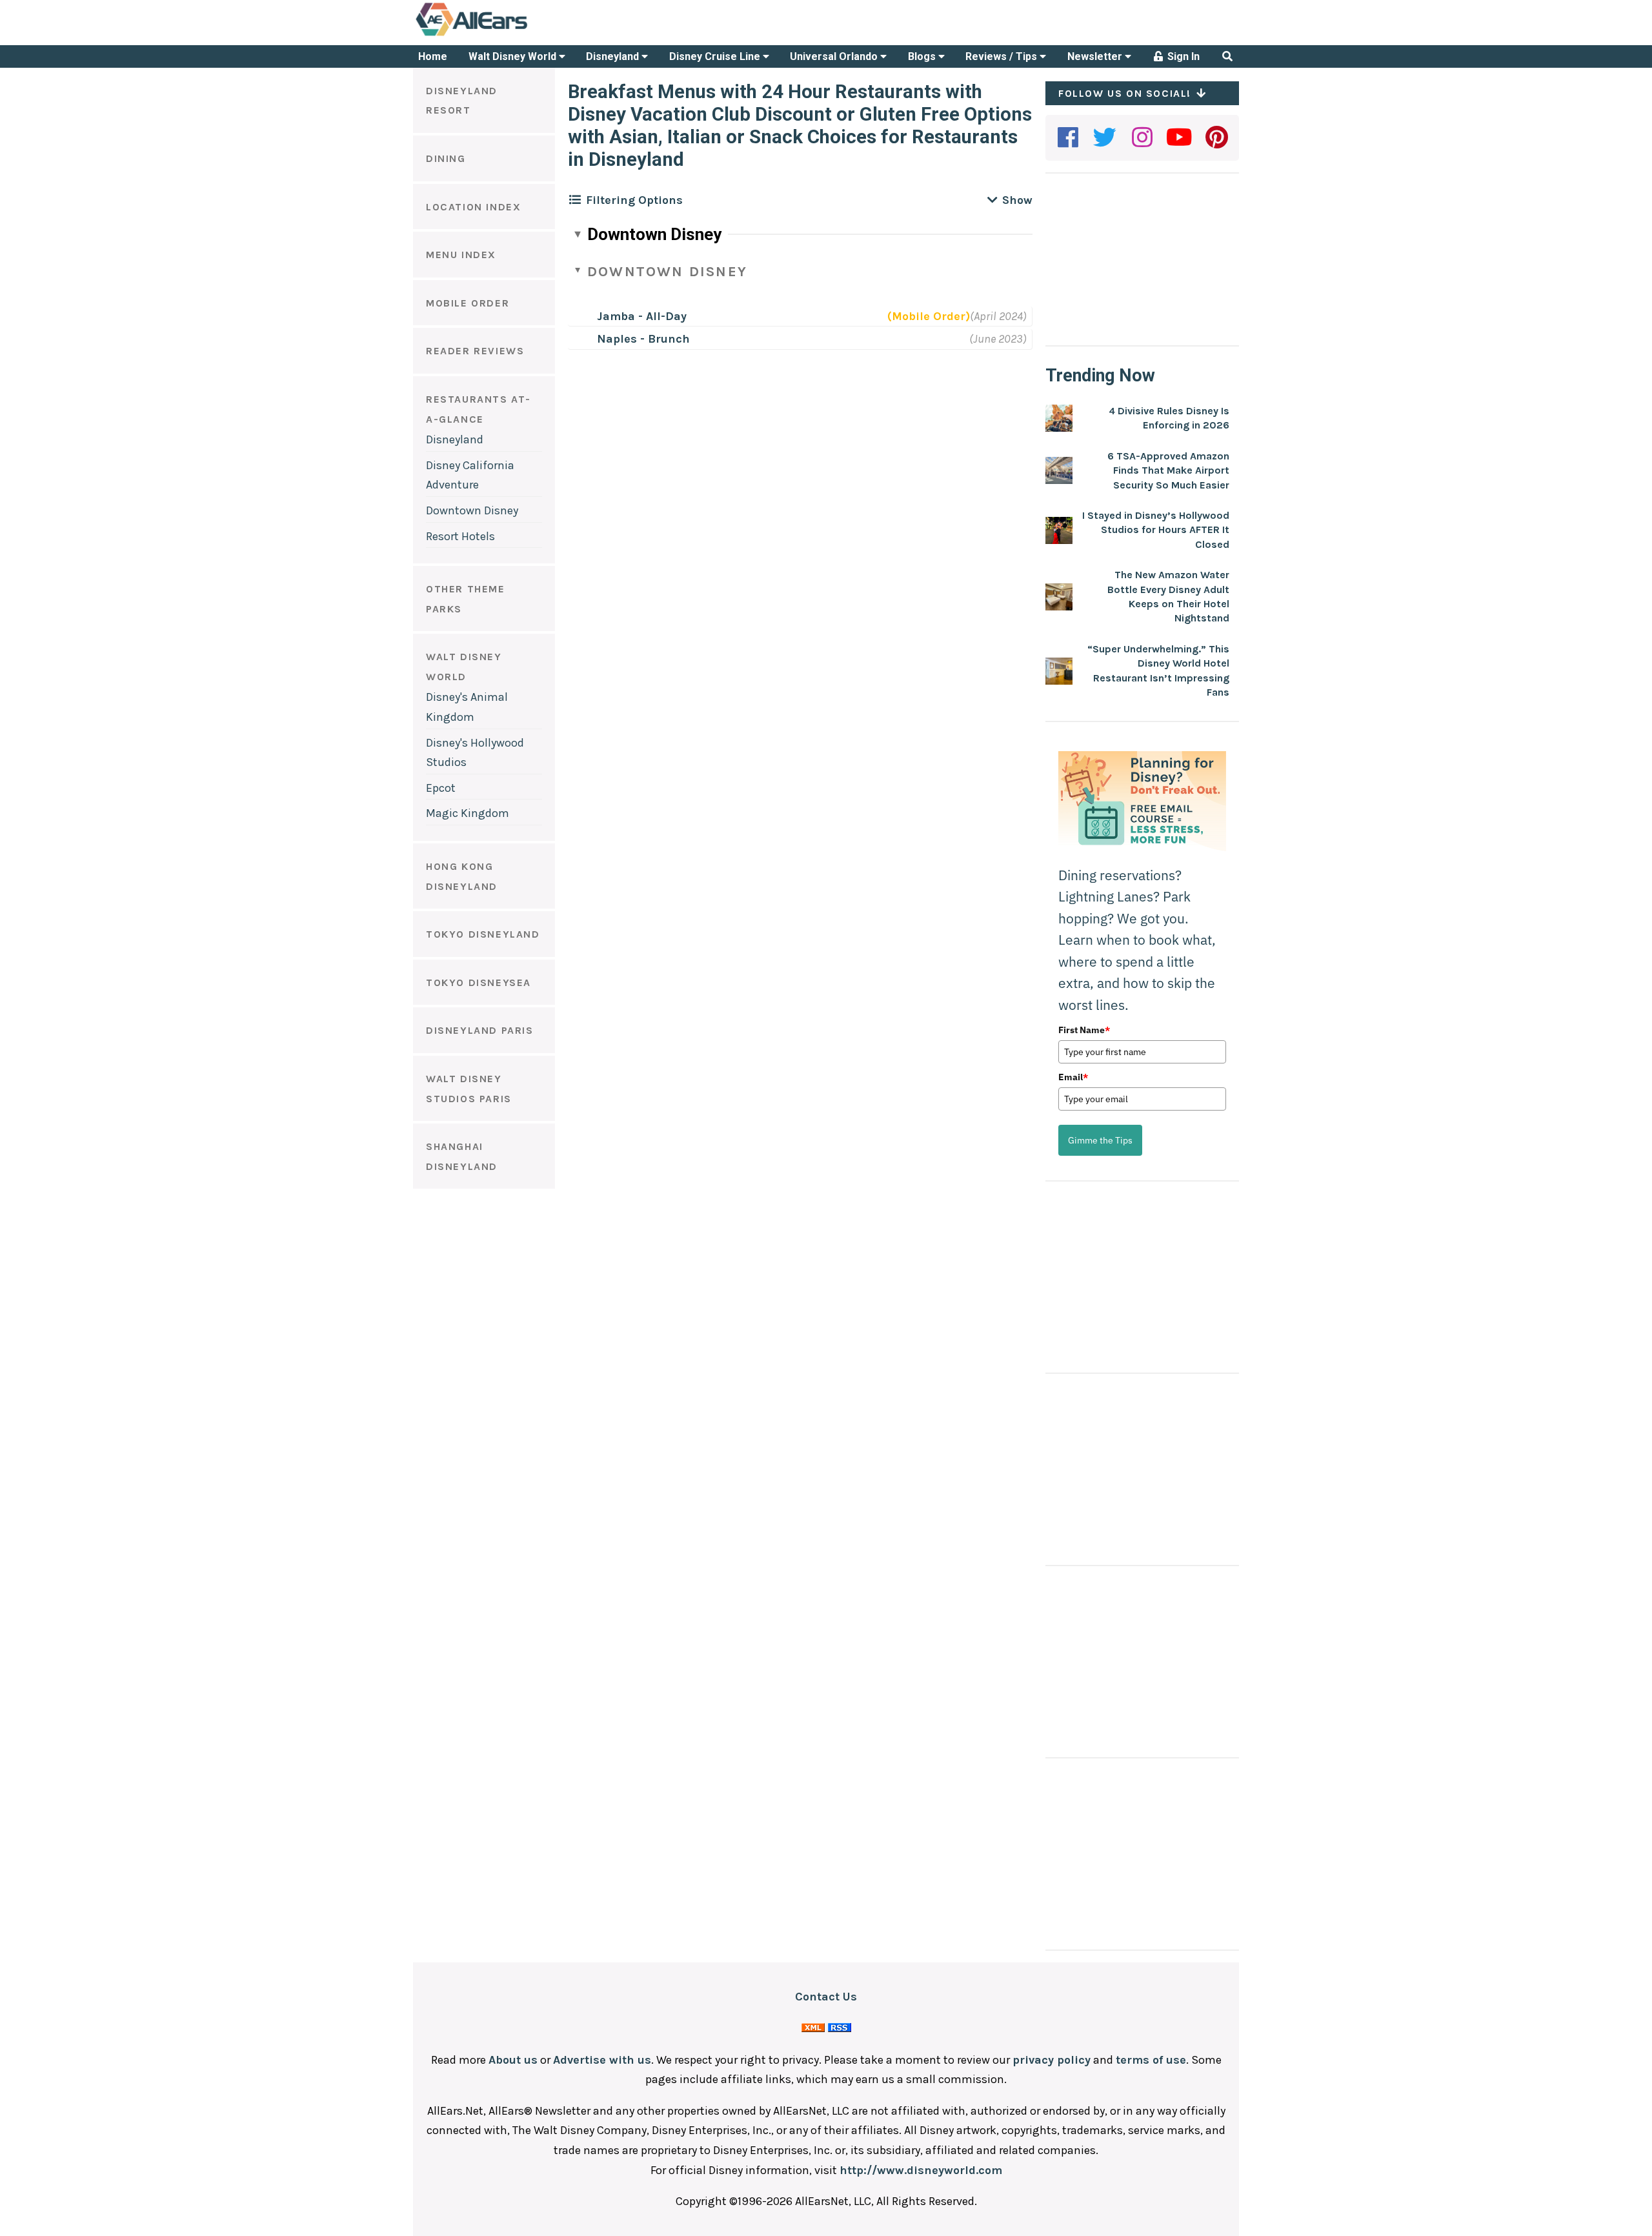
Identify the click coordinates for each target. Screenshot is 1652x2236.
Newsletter (1096, 56)
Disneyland (614, 56)
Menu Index (461, 255)
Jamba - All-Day (642, 316)
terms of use (1151, 2060)
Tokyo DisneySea (478, 982)
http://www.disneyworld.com (921, 2170)
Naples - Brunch (643, 339)
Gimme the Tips (1100, 1140)
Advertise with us (602, 2060)
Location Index (473, 207)
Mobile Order (468, 303)
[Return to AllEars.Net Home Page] (512, 35)
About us (513, 2060)
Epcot (441, 788)
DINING (446, 158)
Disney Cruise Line (716, 56)
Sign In (1182, 56)
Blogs (923, 56)
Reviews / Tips (1002, 56)
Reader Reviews (475, 351)
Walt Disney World (514, 56)
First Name (1084, 1030)
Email (1073, 1077)
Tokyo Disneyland (483, 934)
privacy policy (1052, 2060)
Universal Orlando (835, 56)
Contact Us (826, 1997)
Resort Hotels (460, 536)
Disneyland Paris (480, 1030)
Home (433, 56)
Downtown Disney (472, 510)
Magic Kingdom (468, 813)
